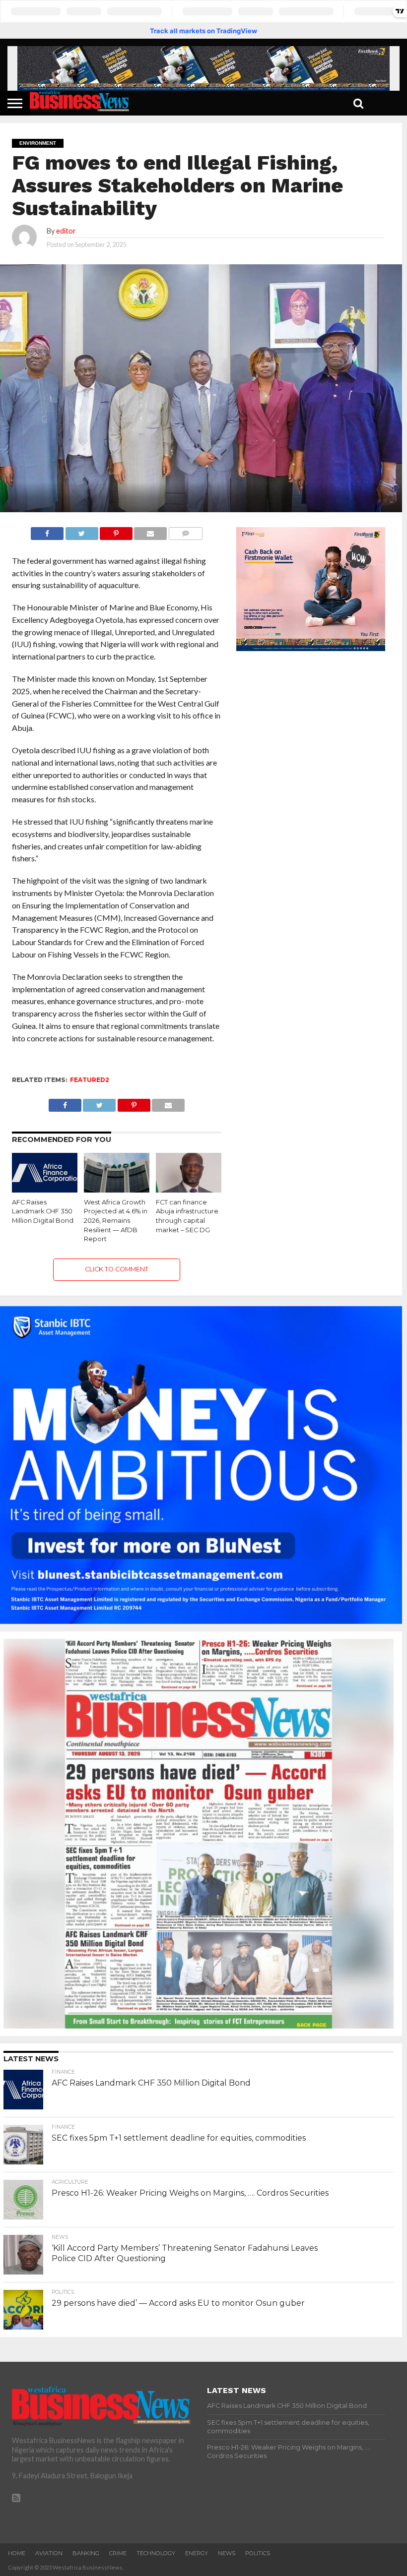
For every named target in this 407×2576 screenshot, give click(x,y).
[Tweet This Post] (81, 531)
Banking (86, 2553)
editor (66, 231)
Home (17, 2553)
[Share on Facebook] (47, 531)
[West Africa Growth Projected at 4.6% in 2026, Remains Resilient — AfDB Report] (117, 1189)
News (227, 2553)
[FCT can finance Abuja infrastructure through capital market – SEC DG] (189, 1189)
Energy (197, 2553)
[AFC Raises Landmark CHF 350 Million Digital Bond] (45, 1189)
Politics (258, 2553)
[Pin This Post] (116, 531)
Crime (118, 2553)
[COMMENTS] (185, 531)
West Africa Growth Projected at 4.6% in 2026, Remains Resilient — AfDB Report (116, 1221)
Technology (156, 2553)
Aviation (49, 2553)
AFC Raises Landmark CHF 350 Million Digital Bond (43, 1211)
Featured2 (90, 1080)
